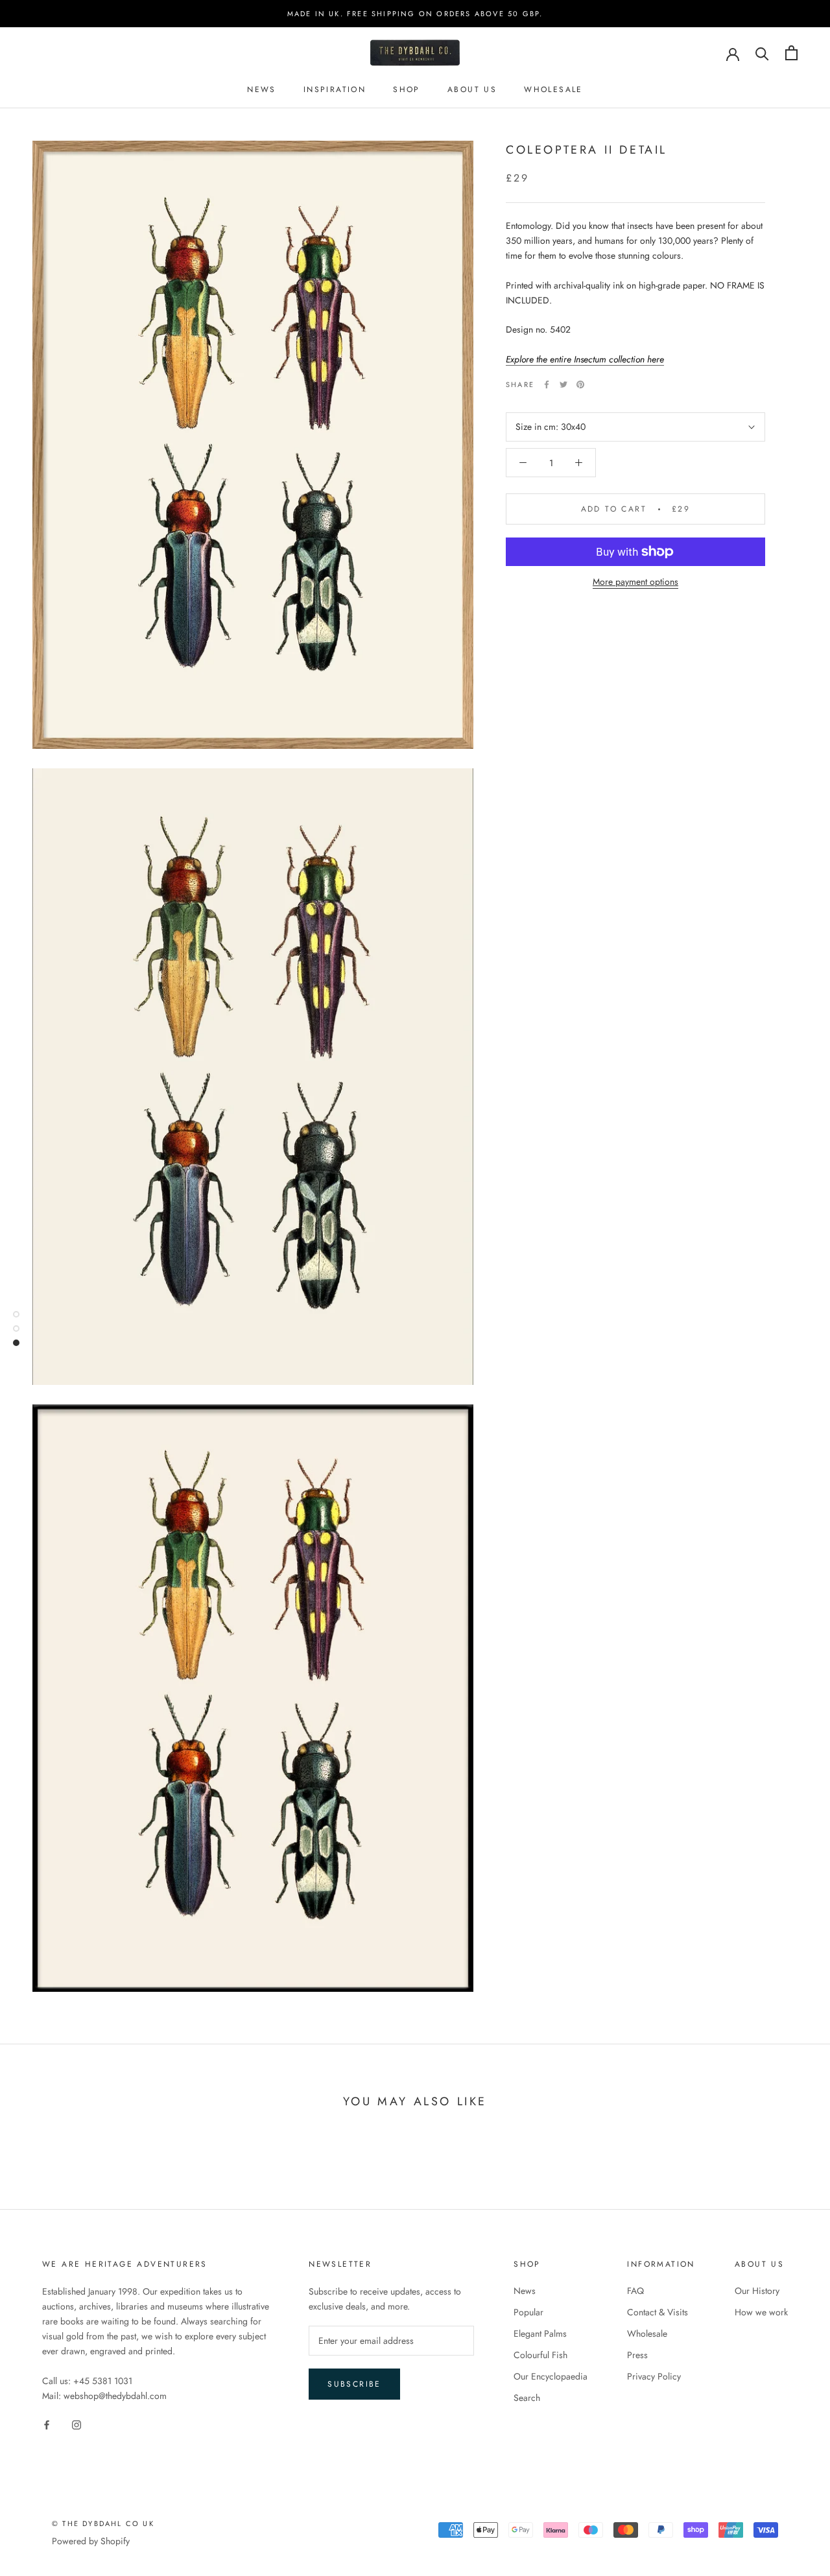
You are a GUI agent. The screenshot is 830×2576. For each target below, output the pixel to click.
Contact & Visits (658, 2312)
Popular (528, 2312)
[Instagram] (77, 2424)
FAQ (635, 2291)
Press (637, 2355)
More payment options (635, 582)
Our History (757, 2291)
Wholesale (553, 89)
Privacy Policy (654, 2376)
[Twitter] (563, 384)
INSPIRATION (335, 89)
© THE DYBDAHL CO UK (103, 2523)
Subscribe (354, 2384)
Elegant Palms (540, 2334)
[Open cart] (791, 53)
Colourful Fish (540, 2355)
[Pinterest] (580, 384)
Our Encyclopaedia (551, 2376)
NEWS (262, 89)
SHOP (407, 89)
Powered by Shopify (91, 2541)
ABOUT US (472, 89)
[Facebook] (547, 384)
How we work (761, 2312)
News (525, 2291)
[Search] (762, 53)
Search (527, 2398)
